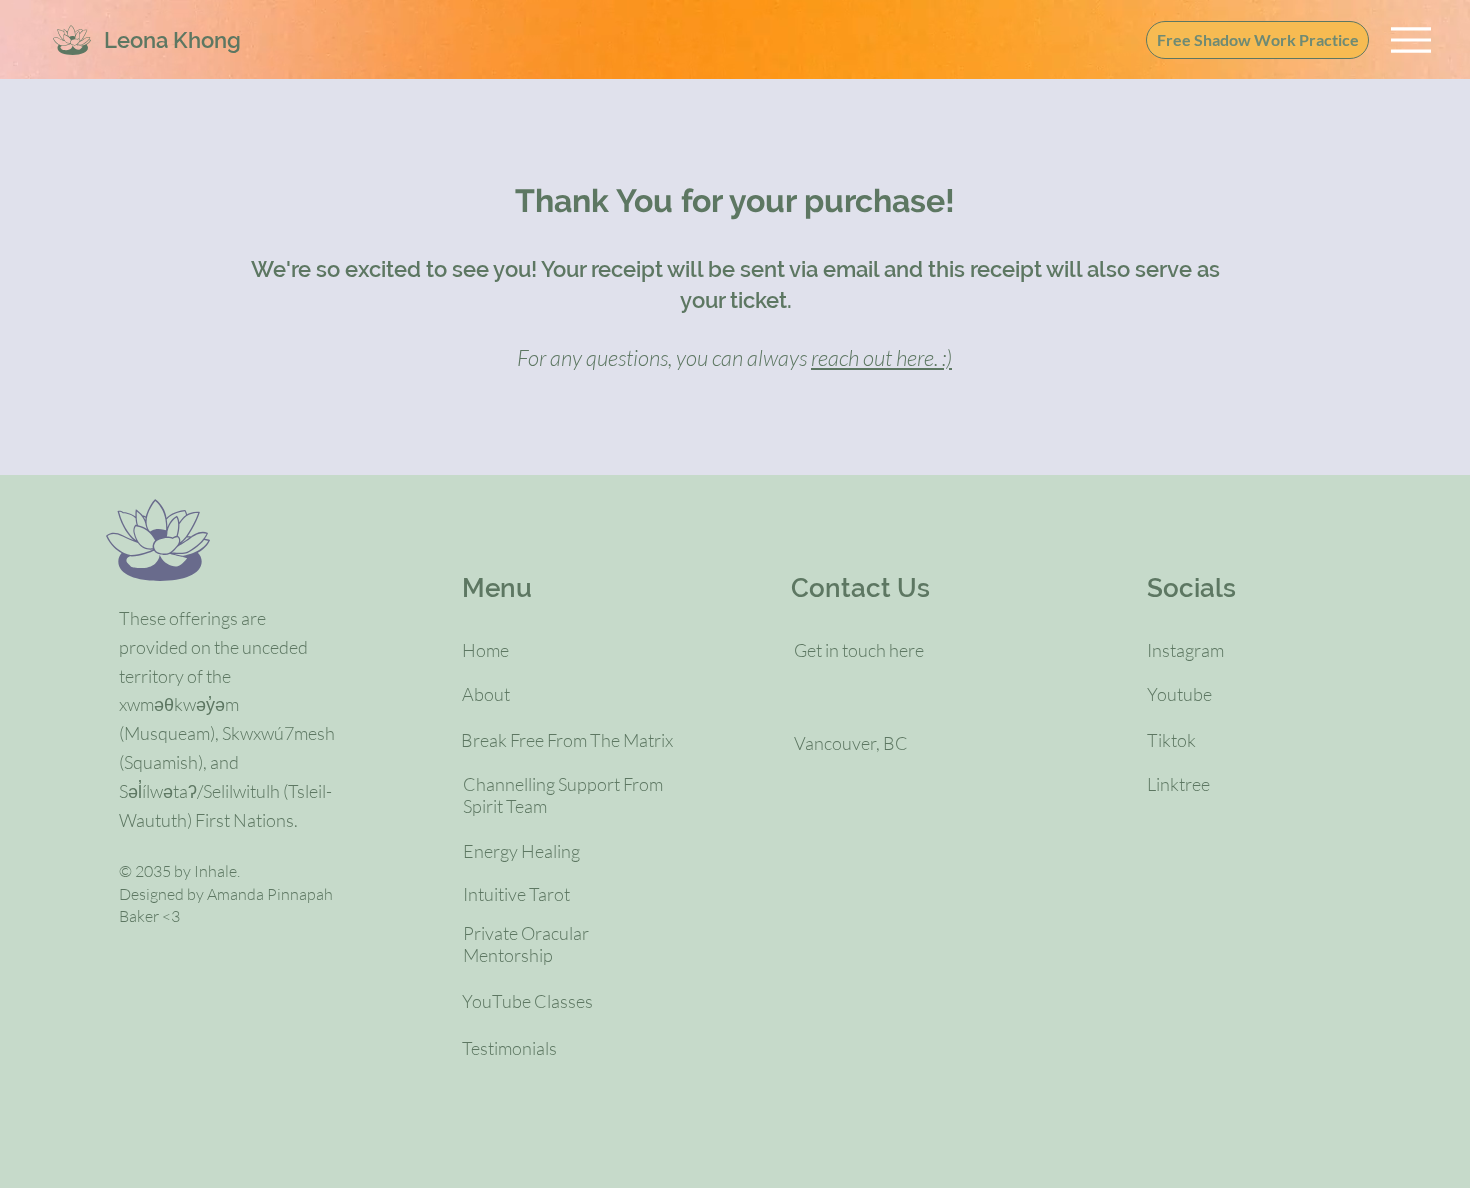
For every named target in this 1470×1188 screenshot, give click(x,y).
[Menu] (1410, 39)
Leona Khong (172, 40)
